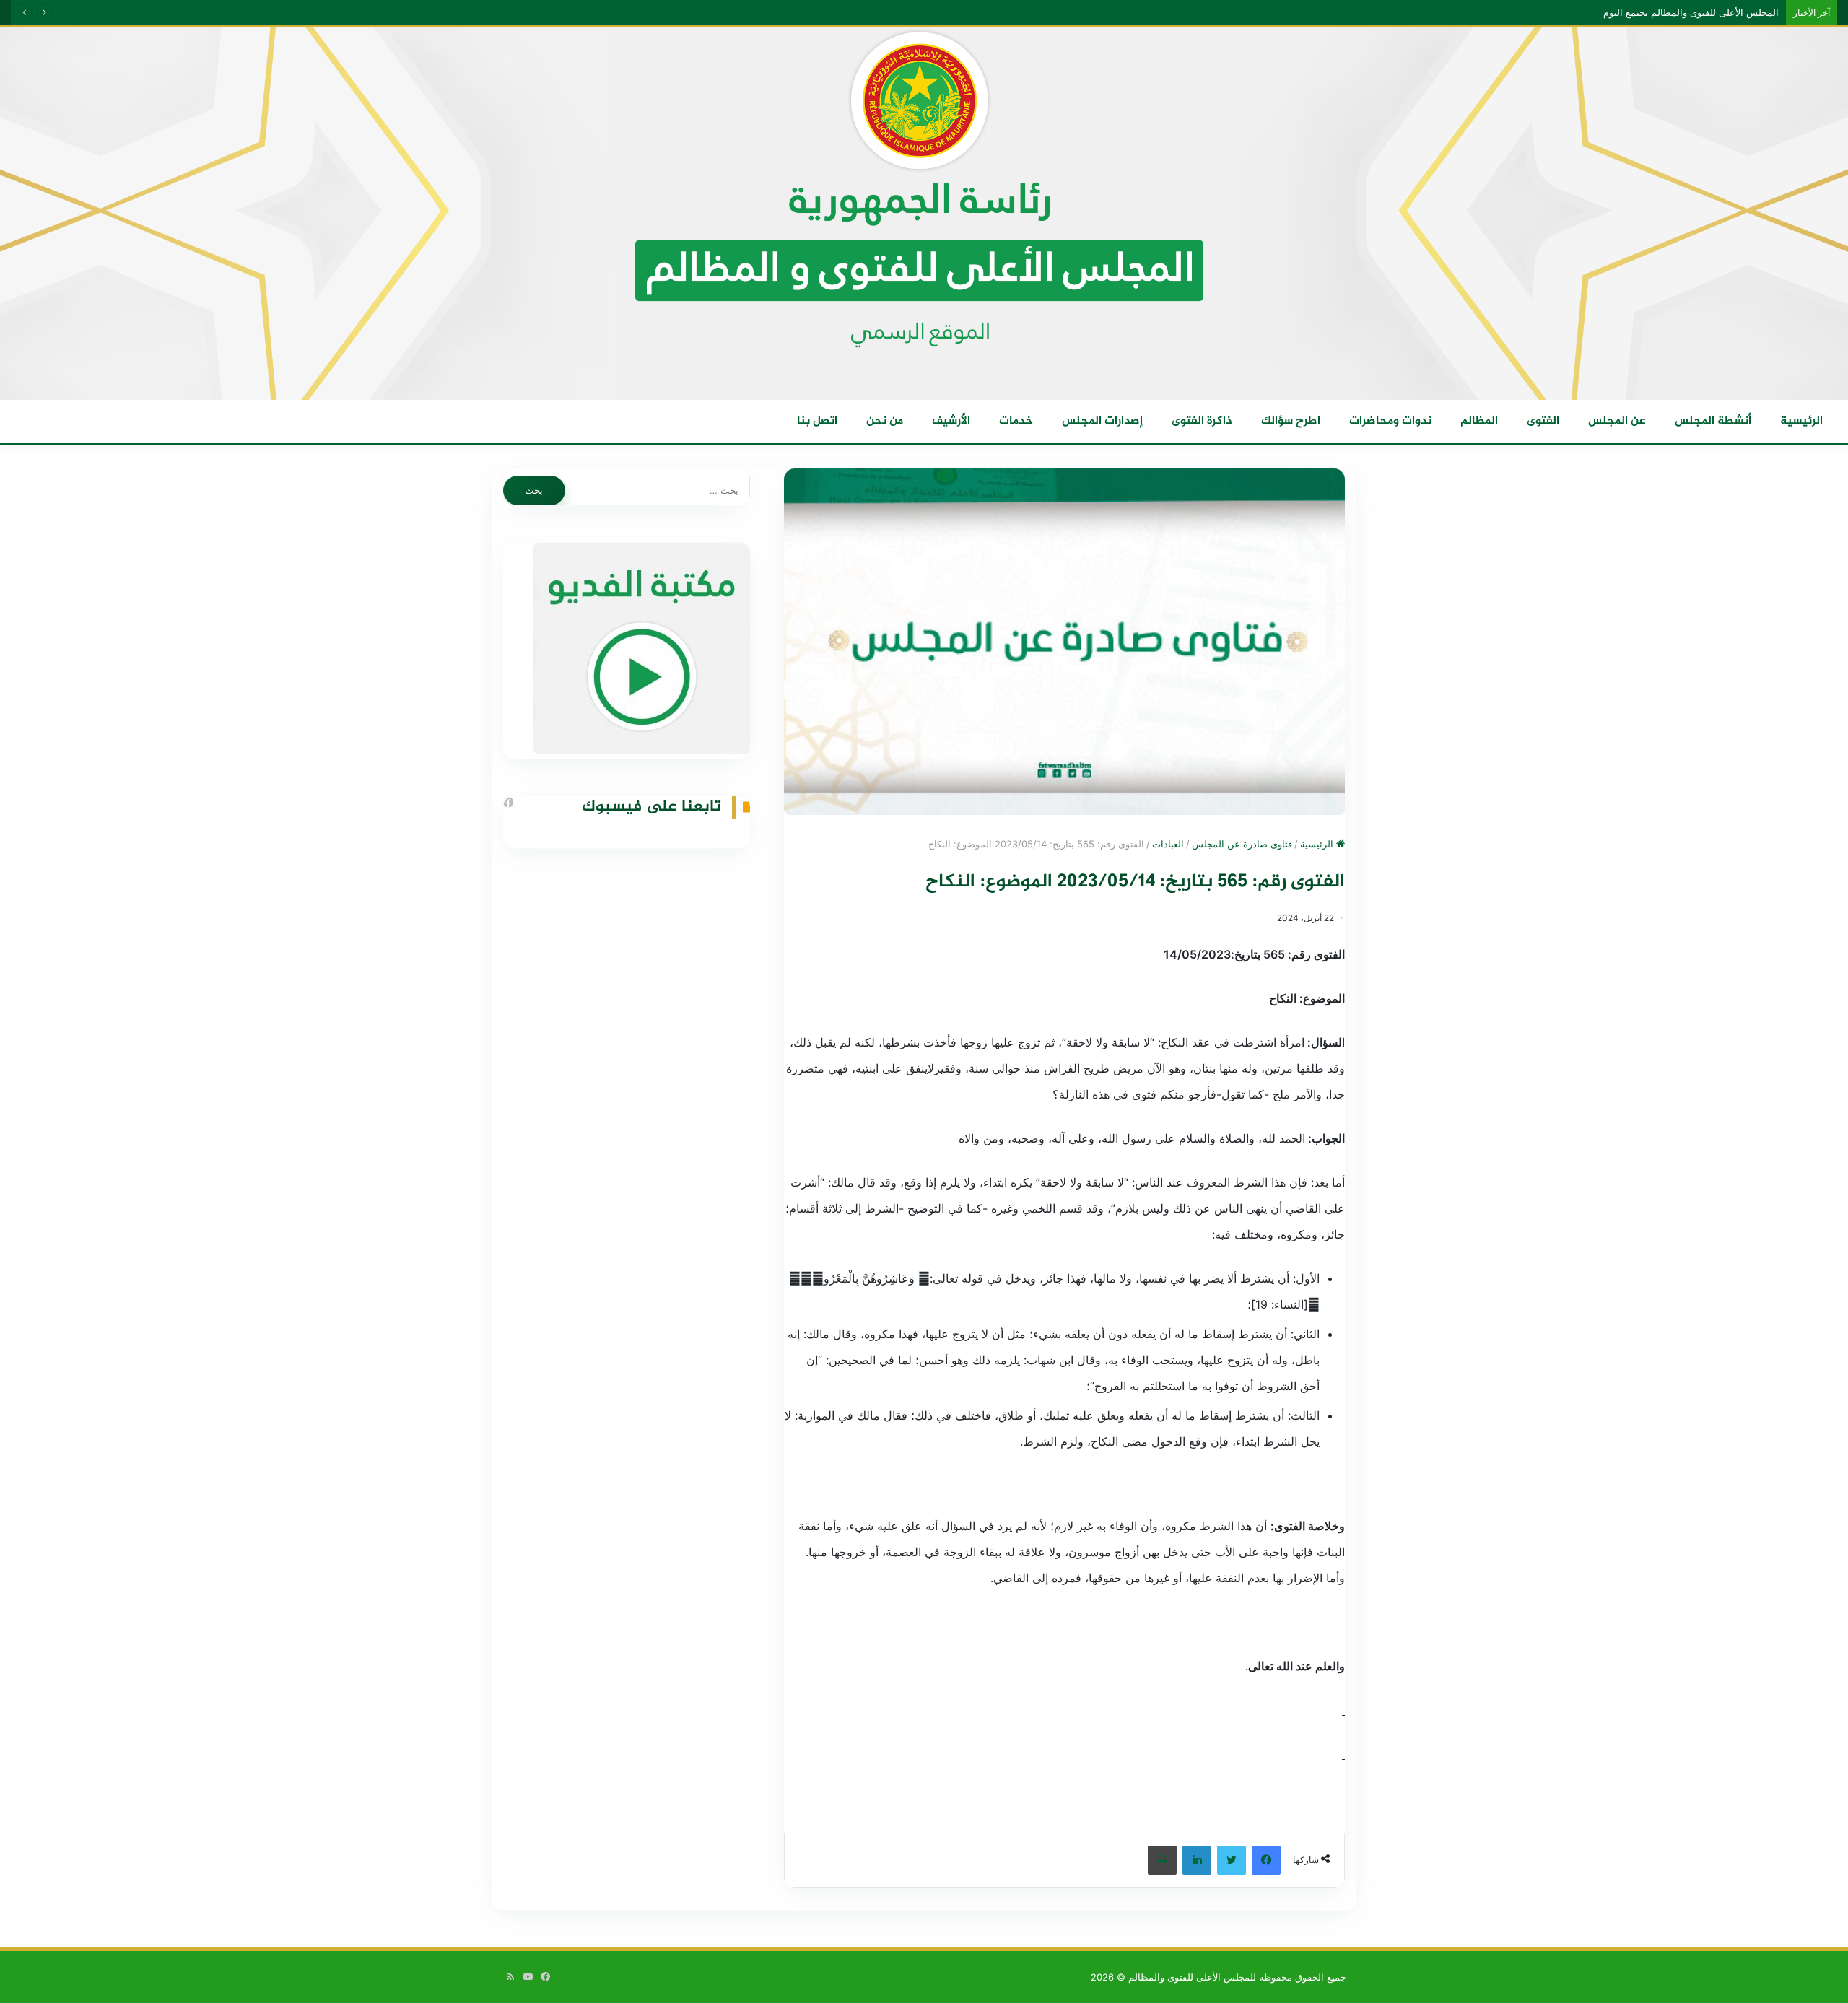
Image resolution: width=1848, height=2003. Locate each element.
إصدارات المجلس (1102, 421)
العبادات (1168, 844)
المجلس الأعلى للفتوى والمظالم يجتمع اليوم (1705, 12)
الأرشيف (951, 421)
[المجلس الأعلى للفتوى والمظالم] (924, 213)
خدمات (1016, 421)
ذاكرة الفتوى (1202, 421)
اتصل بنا (817, 421)
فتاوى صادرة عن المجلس (1242, 844)
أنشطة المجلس (1713, 421)
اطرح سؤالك (1291, 421)
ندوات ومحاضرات (1390, 421)
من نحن (885, 421)
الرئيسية (1801, 421)
